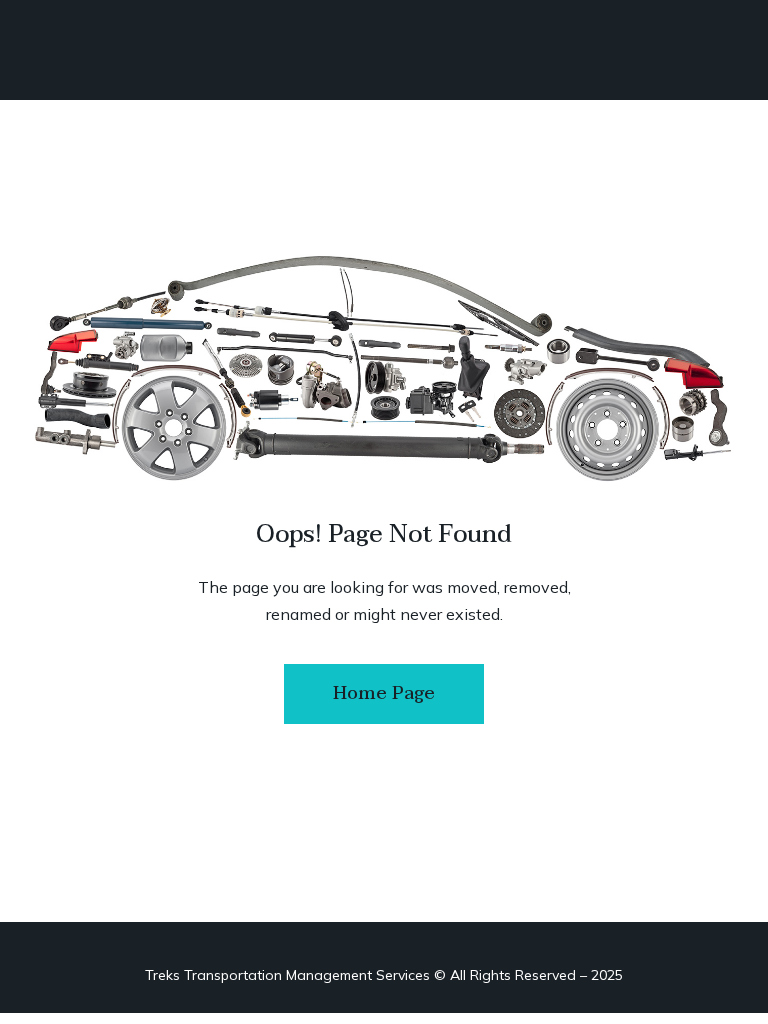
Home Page (384, 693)
